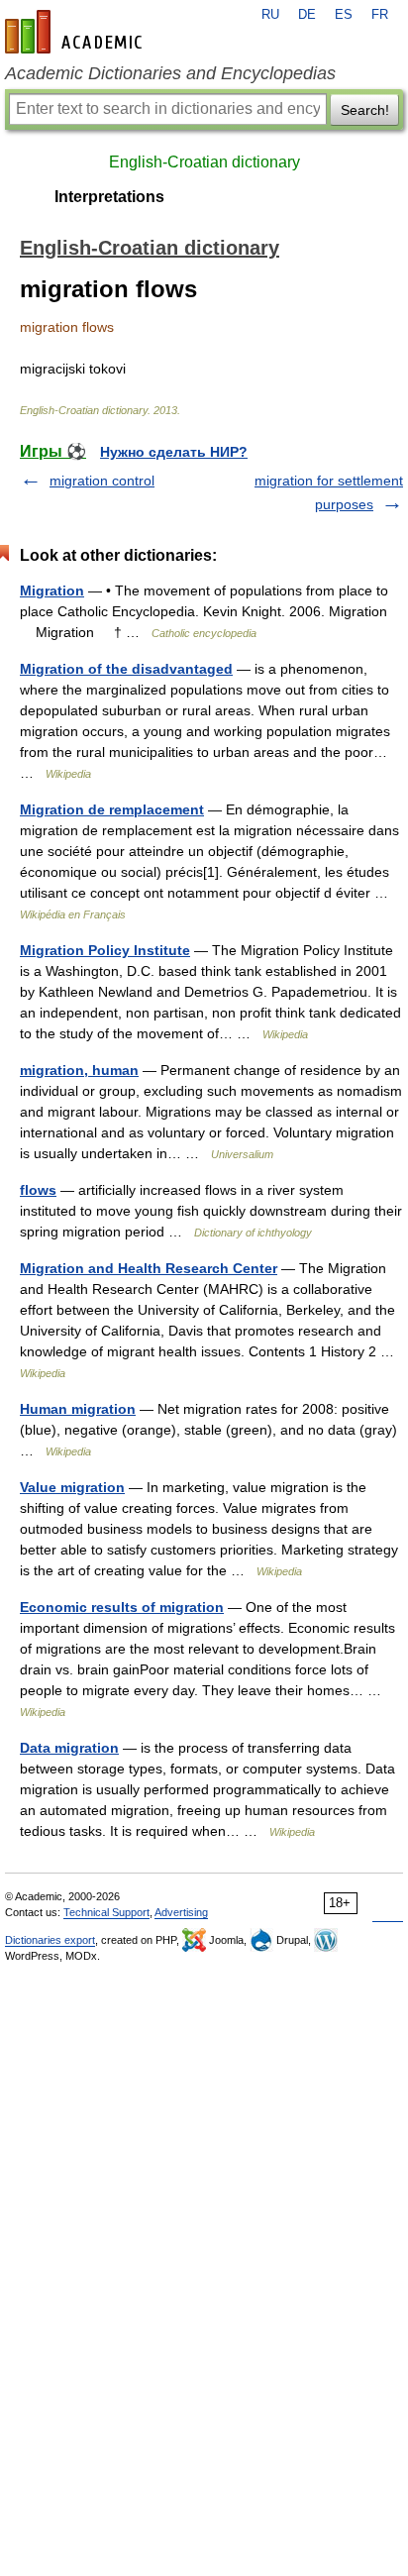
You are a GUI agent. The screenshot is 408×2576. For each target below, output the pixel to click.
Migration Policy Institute (105, 950)
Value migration (72, 1487)
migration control (102, 481)
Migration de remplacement (112, 809)
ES (344, 15)
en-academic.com (76, 32)
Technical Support (106, 1912)
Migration (52, 590)
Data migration (69, 1748)
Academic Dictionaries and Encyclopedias (170, 73)
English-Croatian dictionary (204, 162)
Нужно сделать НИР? (174, 452)
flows (38, 1190)
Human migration (78, 1409)
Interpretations (109, 197)
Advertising (181, 1912)
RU (270, 15)
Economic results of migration (122, 1607)
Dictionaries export (50, 1940)
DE (307, 15)
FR (380, 15)
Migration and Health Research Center (149, 1268)
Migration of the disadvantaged (126, 669)
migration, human (79, 1070)
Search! (365, 110)
